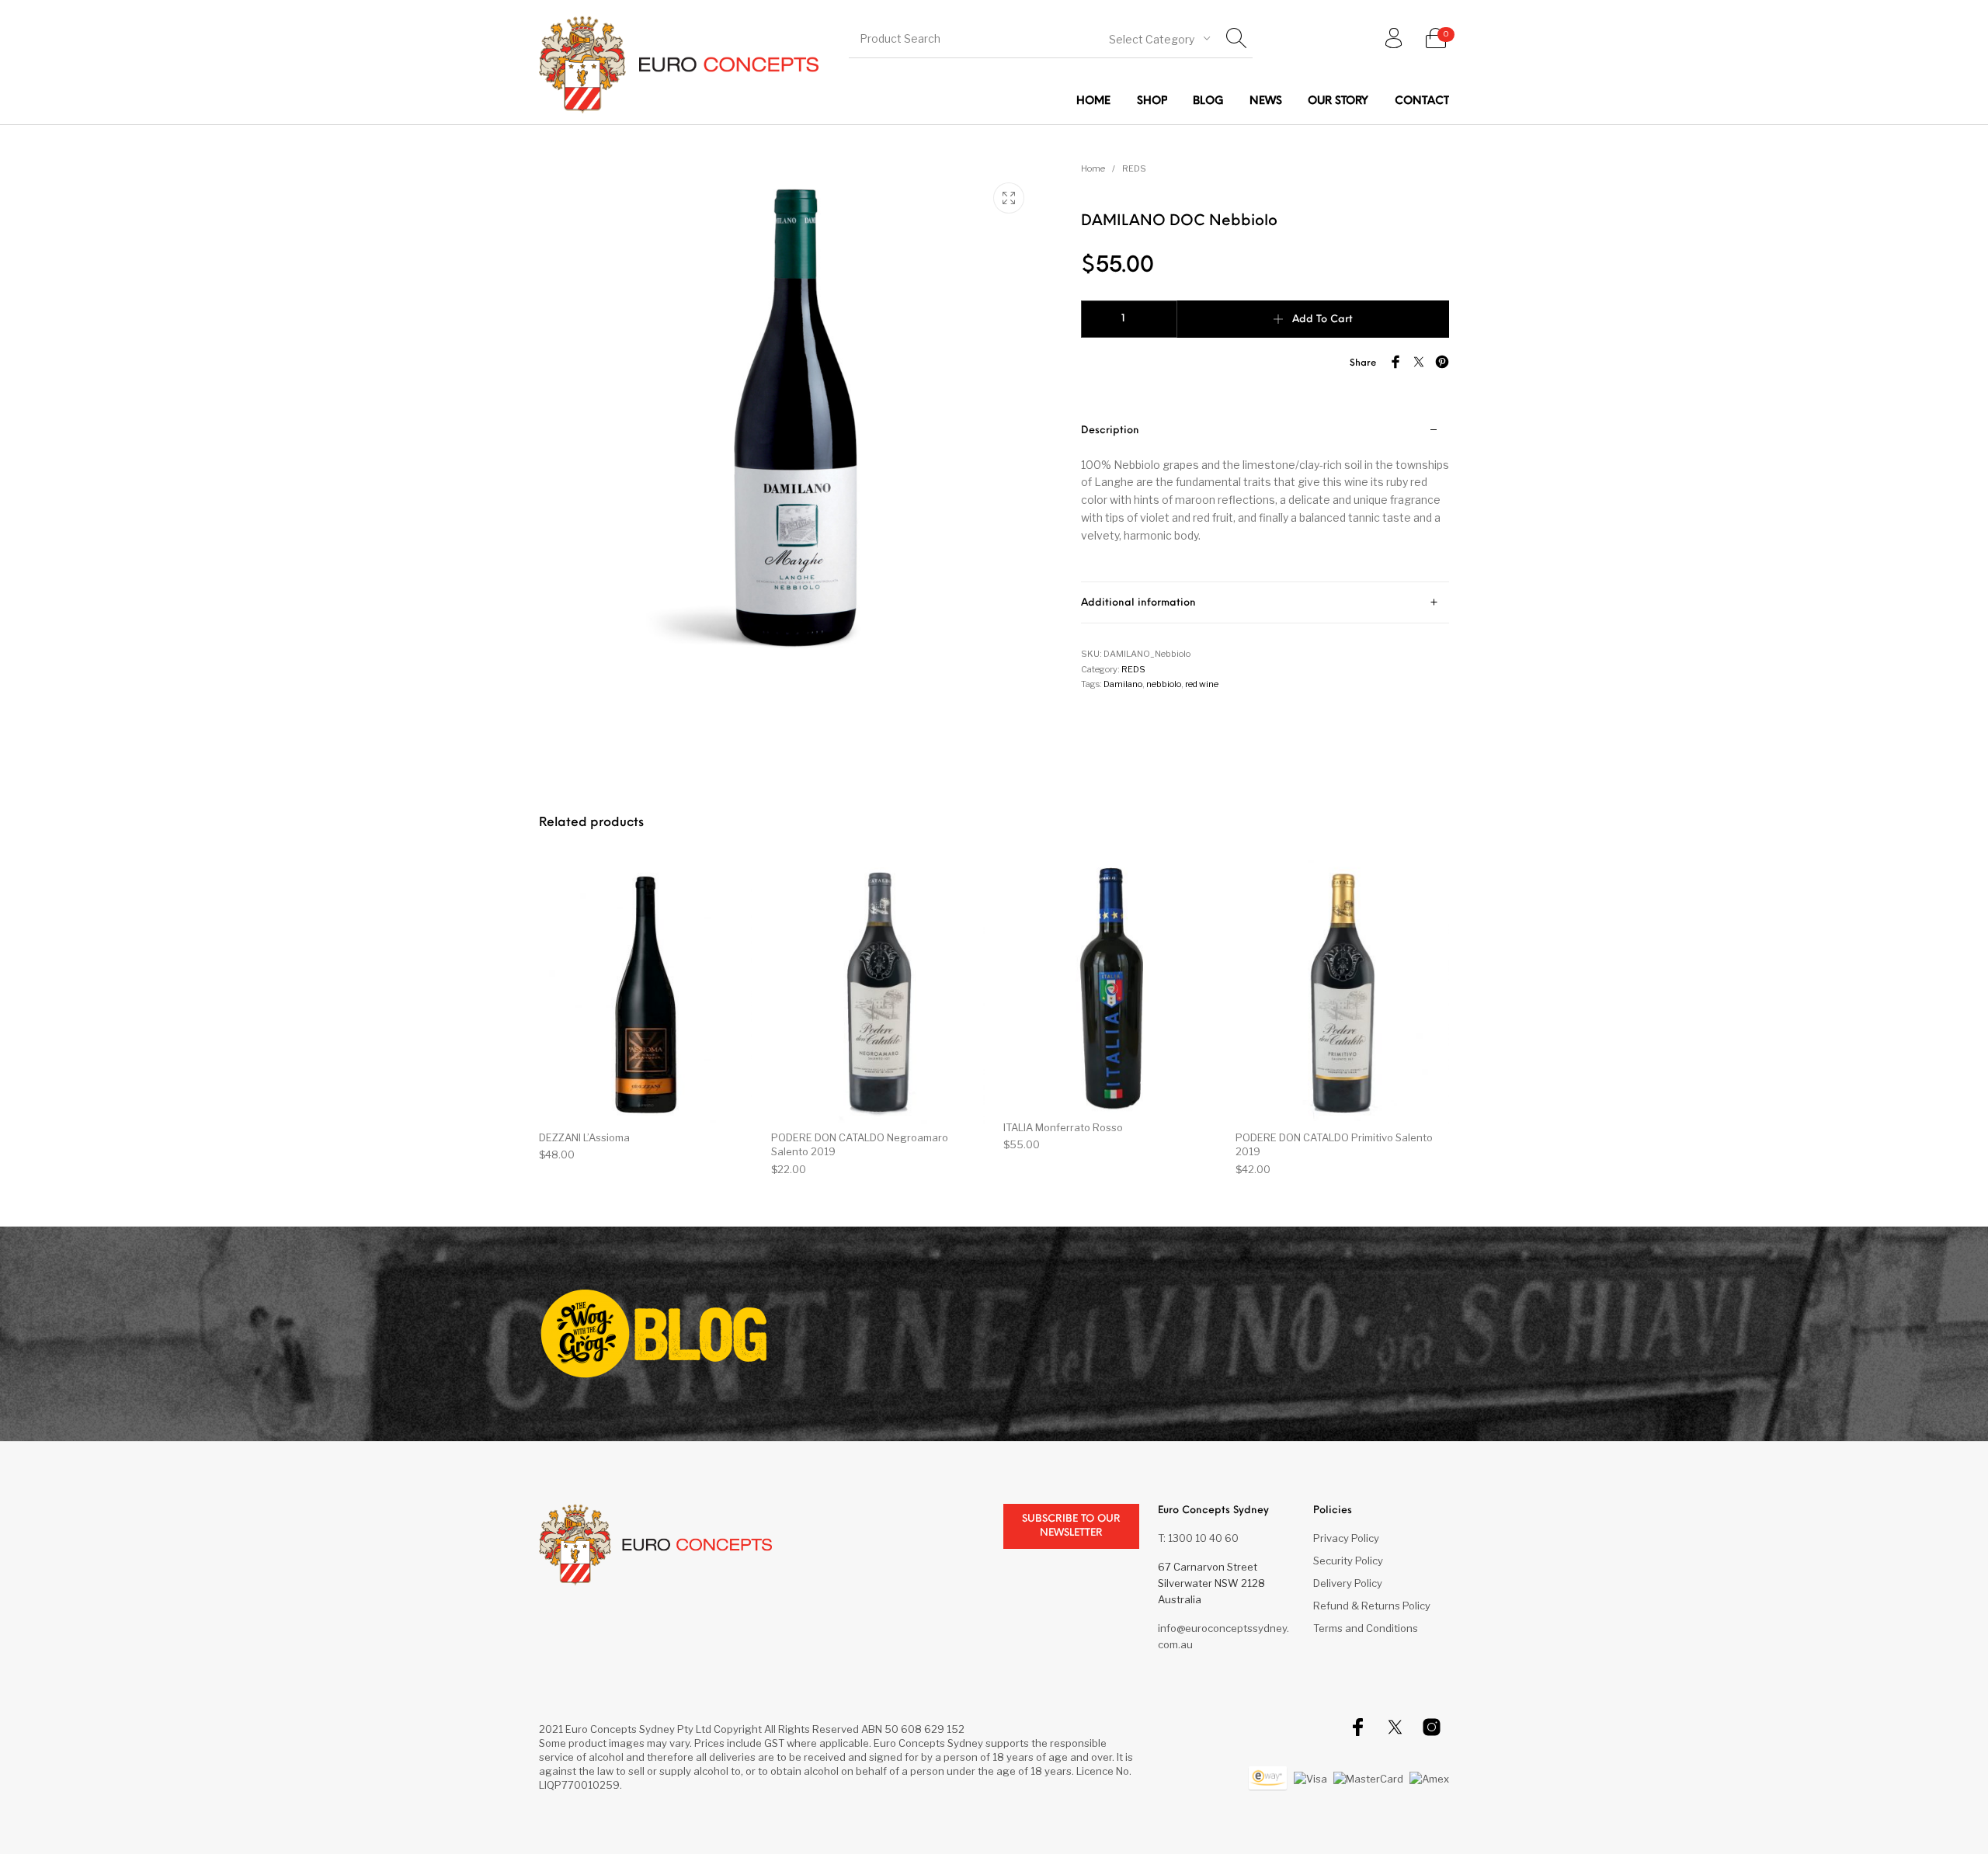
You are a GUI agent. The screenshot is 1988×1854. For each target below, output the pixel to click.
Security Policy (1348, 1561)
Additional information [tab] (1138, 603)
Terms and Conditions (1366, 1628)
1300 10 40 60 (1203, 1538)
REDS (1134, 168)
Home (1093, 168)
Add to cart (1322, 319)
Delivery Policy (1348, 1583)
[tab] (1265, 496)
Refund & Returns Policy (1372, 1606)
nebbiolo (1164, 684)
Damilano (1123, 684)
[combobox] (1159, 38)
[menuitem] (1093, 101)
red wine (1202, 684)
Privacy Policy (1346, 1538)
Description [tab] (1110, 431)
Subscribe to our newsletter (1071, 1526)
